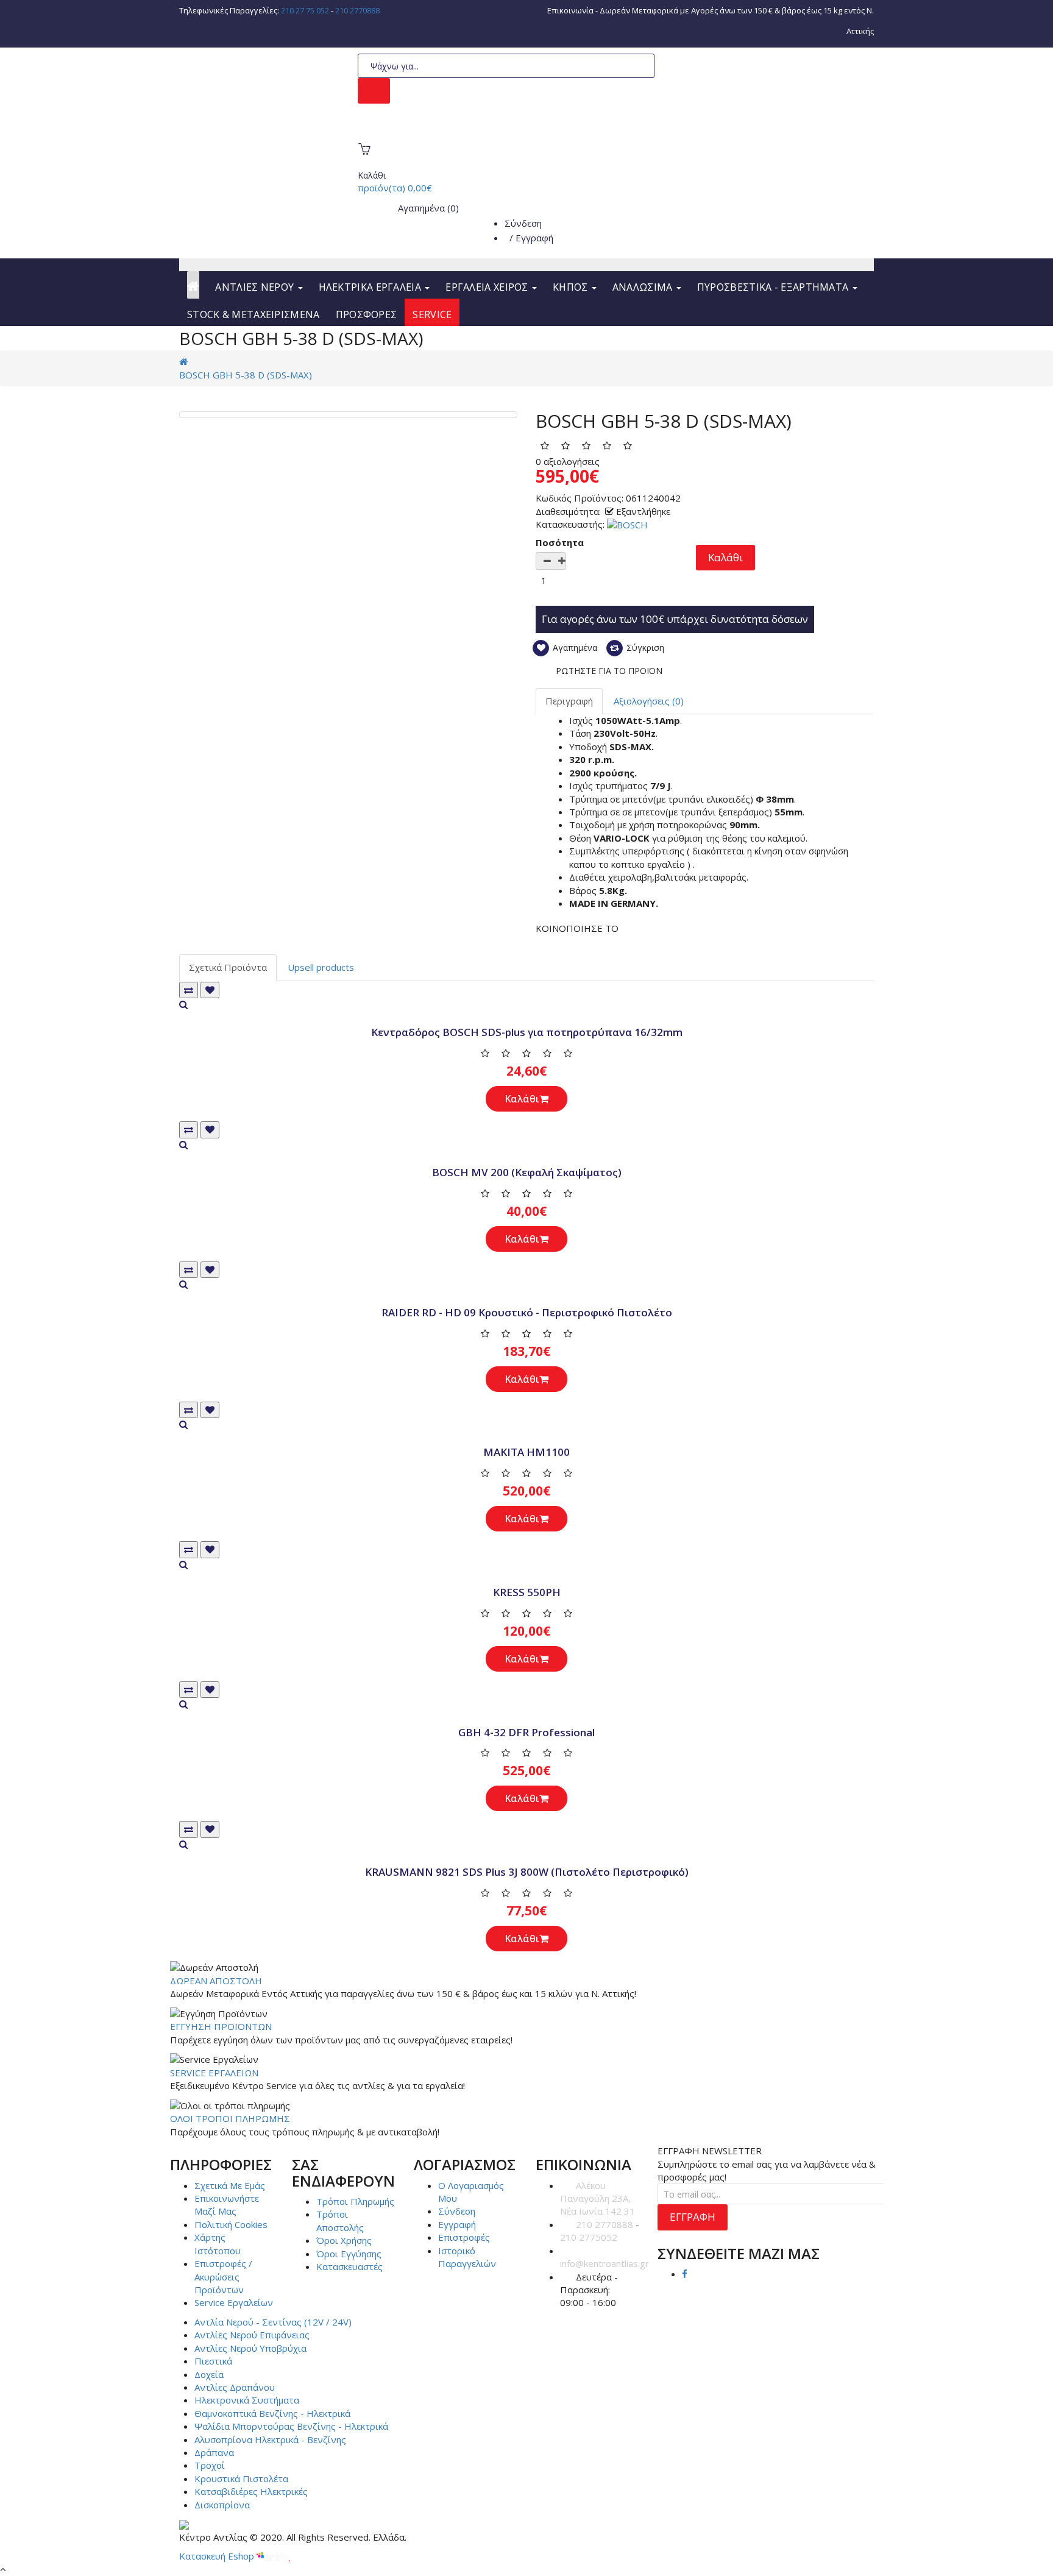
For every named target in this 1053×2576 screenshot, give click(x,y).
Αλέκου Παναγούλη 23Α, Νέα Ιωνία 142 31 (597, 2198)
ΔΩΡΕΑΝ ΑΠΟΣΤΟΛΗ (216, 1981)
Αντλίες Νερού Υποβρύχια (250, 2348)
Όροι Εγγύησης (349, 2254)
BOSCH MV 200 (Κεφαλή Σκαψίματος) (527, 1172)
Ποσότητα (560, 542)
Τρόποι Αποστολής (340, 2220)
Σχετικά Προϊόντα (228, 967)
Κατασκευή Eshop (218, 2556)
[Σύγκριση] (189, 990)
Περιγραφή (569, 701)
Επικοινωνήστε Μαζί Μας (227, 2205)
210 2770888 (357, 10)
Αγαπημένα (574, 648)
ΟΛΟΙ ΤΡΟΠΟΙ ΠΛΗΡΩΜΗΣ (230, 2118)
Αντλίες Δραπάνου (235, 2387)
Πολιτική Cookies (231, 2224)
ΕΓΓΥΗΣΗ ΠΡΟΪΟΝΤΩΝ (221, 2026)
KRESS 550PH (527, 1592)
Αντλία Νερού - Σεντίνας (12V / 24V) (273, 2322)
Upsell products (321, 967)
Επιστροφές (464, 2237)
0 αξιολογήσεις (568, 461)
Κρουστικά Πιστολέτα (241, 2478)
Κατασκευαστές (349, 2266)
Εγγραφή (534, 238)
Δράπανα (214, 2452)
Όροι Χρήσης (344, 2240)
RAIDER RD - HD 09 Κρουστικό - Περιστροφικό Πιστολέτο (527, 1312)
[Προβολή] (526, 1005)
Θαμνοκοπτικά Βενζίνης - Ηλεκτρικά (272, 2413)
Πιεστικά (213, 2361)
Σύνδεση (523, 223)
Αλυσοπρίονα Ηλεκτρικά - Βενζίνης (270, 2439)
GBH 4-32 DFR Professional (526, 1732)
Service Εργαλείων (234, 2302)
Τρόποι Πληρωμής (355, 2201)
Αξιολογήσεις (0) (649, 701)
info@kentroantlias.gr (604, 2263)
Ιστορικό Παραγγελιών (467, 2257)
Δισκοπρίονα (222, 2505)
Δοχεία (209, 2374)
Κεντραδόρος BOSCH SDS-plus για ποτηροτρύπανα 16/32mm (527, 1032)
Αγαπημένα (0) (427, 208)
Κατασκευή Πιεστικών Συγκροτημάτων (454, 131)
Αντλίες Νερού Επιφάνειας (252, 2335)
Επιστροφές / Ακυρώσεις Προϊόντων (223, 2276)
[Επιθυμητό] (210, 990)
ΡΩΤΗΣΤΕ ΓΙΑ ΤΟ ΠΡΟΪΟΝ (609, 671)
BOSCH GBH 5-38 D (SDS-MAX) (246, 375)
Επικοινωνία (570, 10)
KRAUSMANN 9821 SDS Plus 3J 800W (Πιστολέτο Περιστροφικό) (527, 1872)
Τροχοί (210, 2465)
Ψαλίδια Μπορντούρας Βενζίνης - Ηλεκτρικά (291, 2426)
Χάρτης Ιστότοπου (218, 2244)
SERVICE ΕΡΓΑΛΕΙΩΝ (214, 2073)
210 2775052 (589, 2237)
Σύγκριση (644, 648)
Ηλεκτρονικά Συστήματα (247, 2400)
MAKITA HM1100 (526, 1452)
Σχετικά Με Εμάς (230, 2185)
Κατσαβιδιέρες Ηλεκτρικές (251, 2491)
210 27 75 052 (305, 10)
